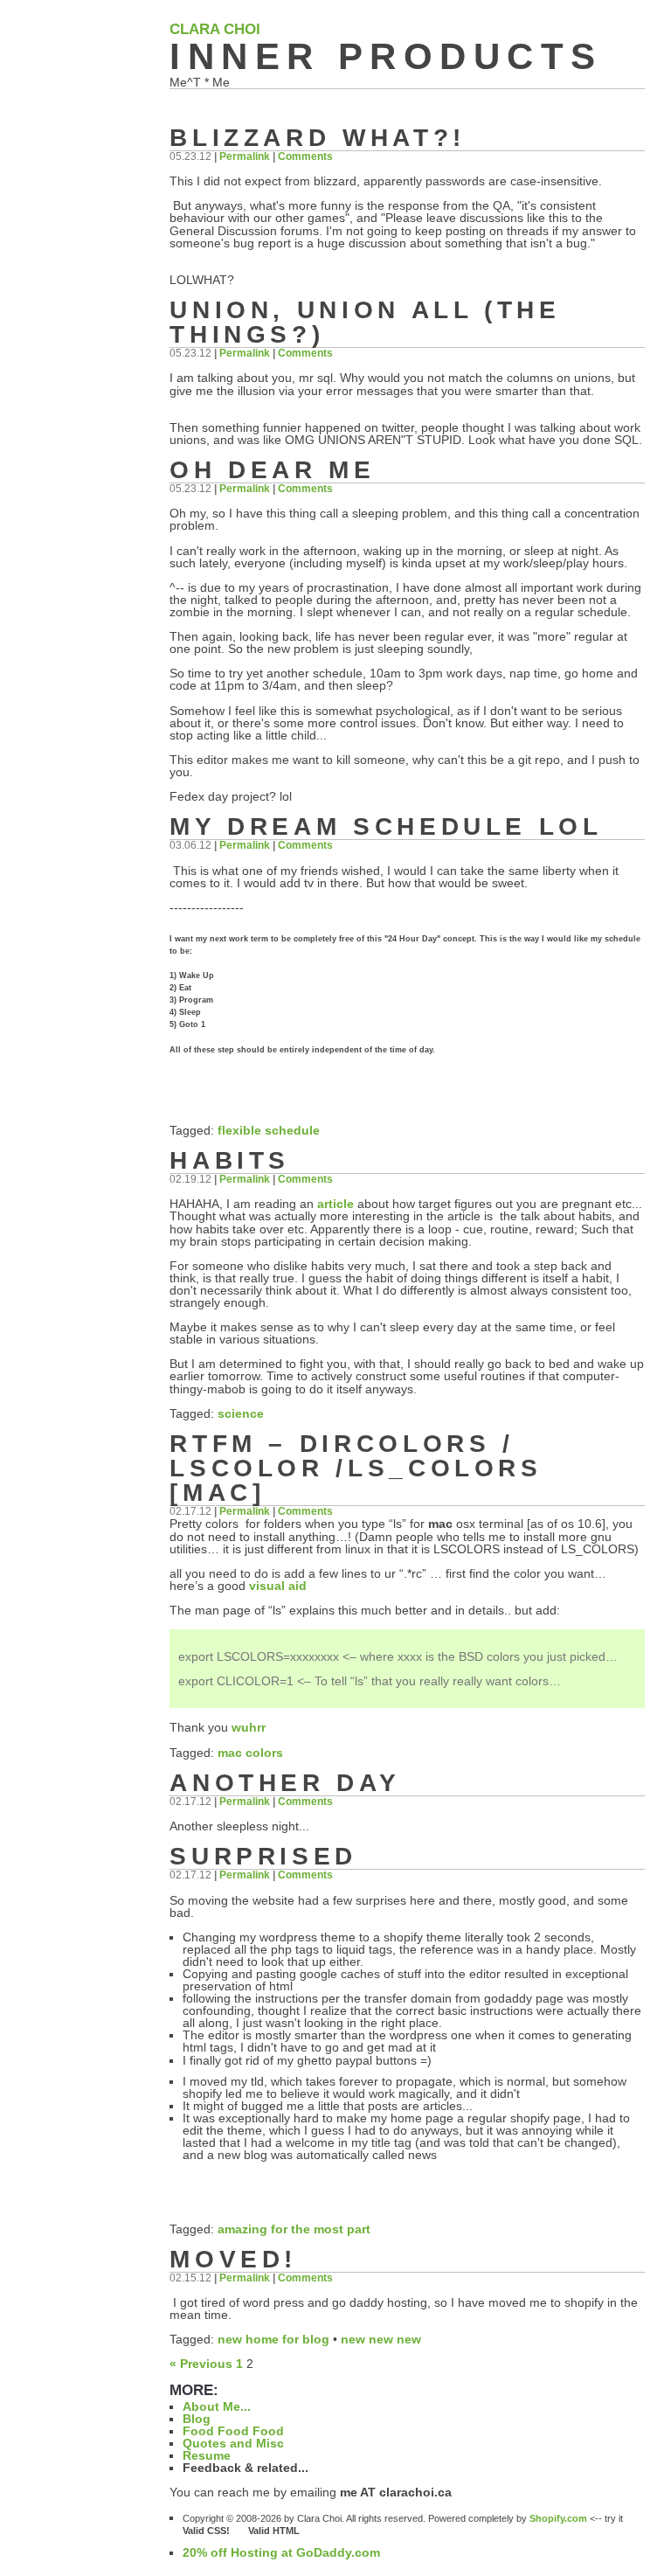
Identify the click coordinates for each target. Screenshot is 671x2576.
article (335, 1204)
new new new (381, 2339)
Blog (197, 2419)
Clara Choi (215, 29)
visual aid (278, 1586)
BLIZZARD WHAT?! (317, 138)
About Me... (217, 2406)
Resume (207, 2455)
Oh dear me (272, 470)
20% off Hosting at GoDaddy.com (281, 2552)
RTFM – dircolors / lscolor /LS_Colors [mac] (356, 1468)
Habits (230, 1160)
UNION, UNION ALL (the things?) (365, 322)
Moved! (233, 2259)
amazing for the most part (294, 2229)
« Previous (201, 2364)
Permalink (245, 156)
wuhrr (249, 1727)
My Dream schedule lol (386, 826)
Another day (285, 1783)
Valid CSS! (214, 2531)
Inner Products (386, 56)
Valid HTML (274, 2531)
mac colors (250, 1753)
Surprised (263, 1856)
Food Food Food (233, 2431)
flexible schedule (269, 1130)
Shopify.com (558, 2518)
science (241, 1413)
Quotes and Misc (233, 2443)
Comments (305, 156)
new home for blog (273, 2339)
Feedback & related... (246, 2468)
